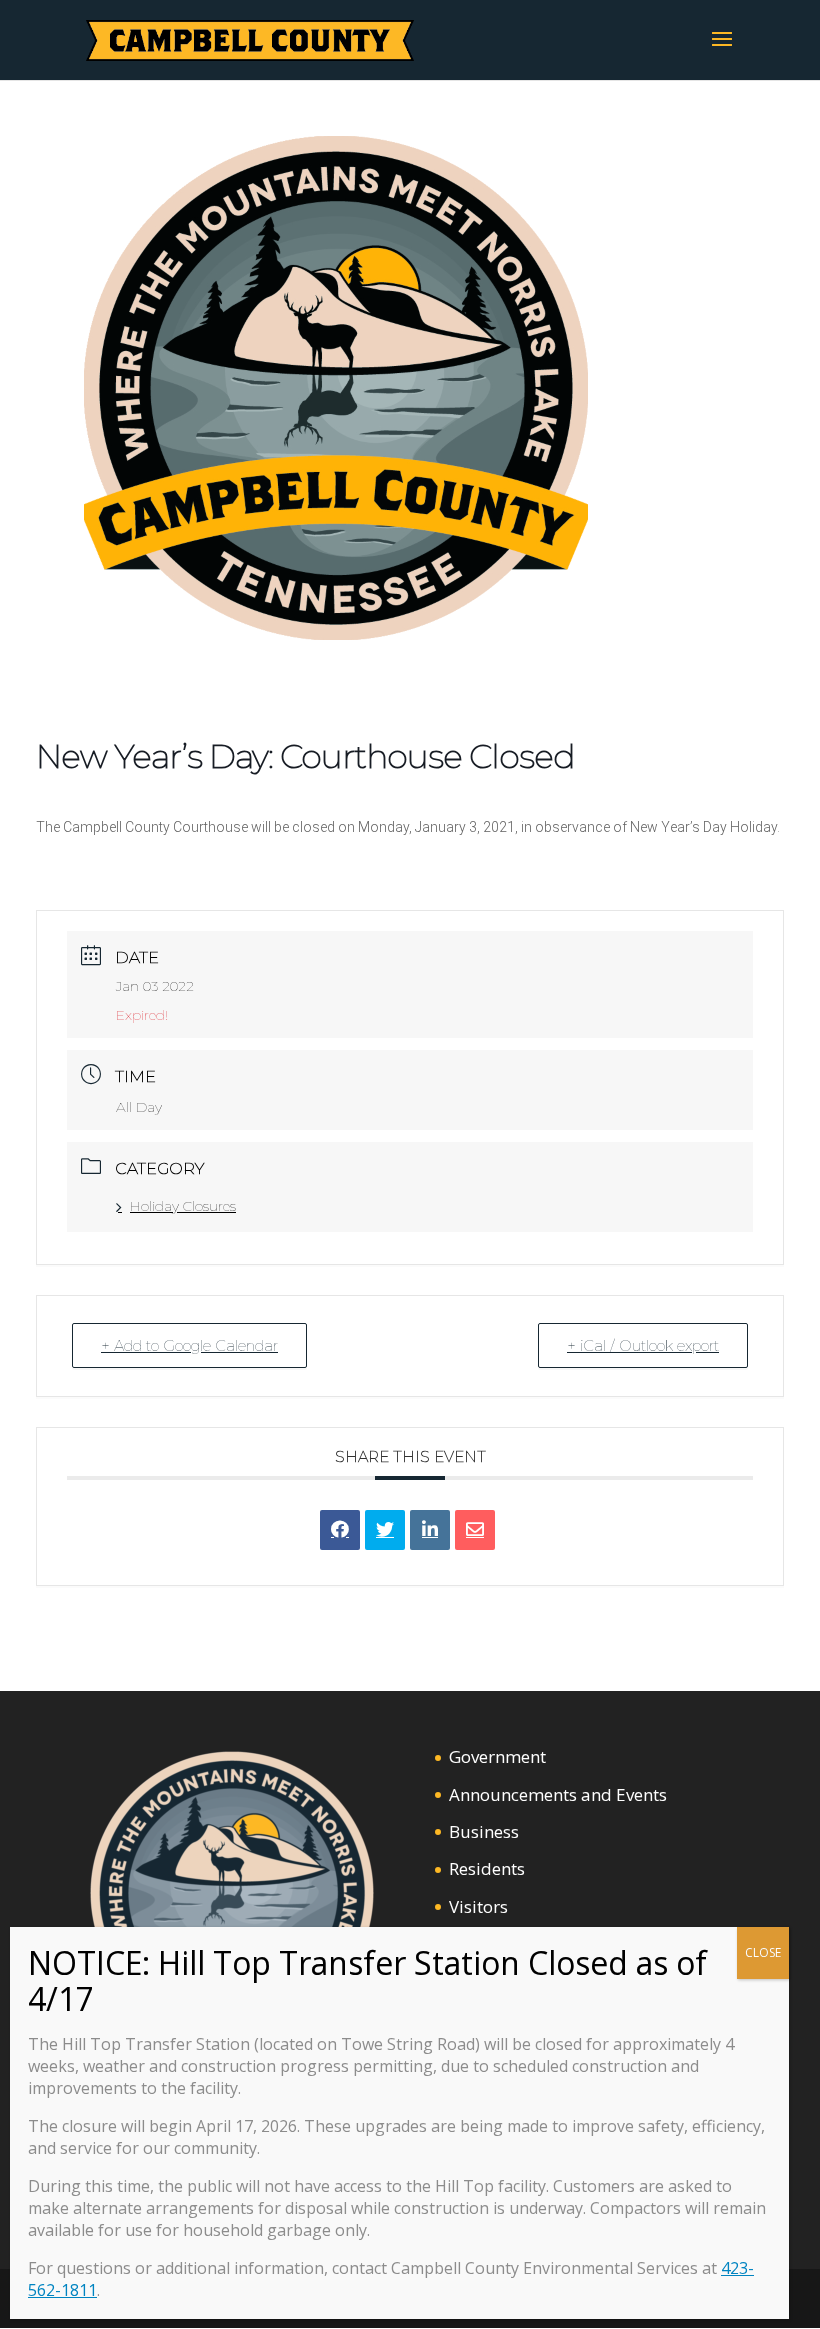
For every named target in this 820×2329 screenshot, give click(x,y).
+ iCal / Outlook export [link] (643, 1345)
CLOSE (763, 1952)
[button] (722, 52)
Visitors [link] (478, 1906)
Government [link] (497, 1756)
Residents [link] (487, 1868)
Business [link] (484, 1831)
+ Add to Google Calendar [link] (189, 1345)
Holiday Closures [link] (183, 1206)
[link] (250, 38)
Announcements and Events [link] (558, 1794)
